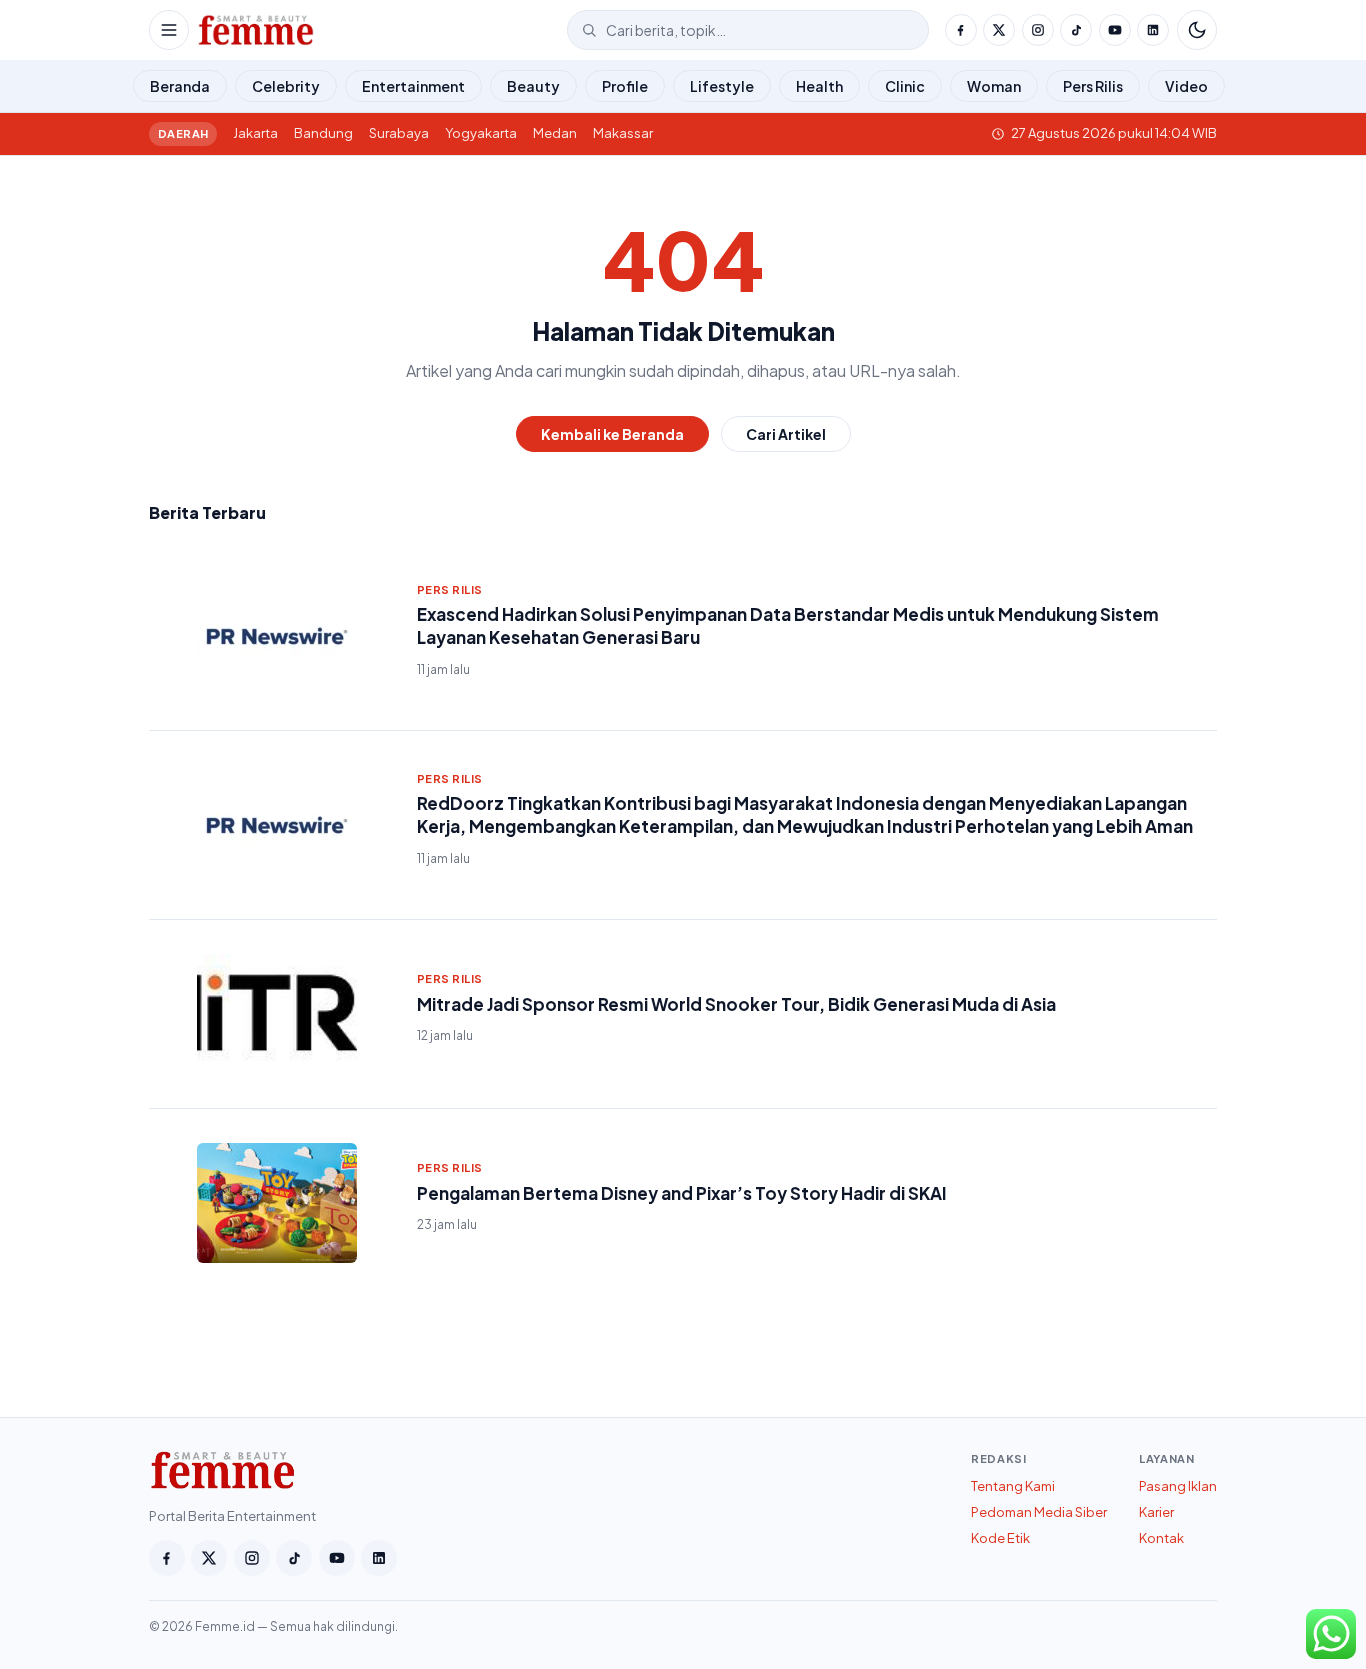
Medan (555, 133)
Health (819, 86)
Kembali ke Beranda (612, 434)
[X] (999, 30)
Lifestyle (722, 86)
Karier (1156, 1512)
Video (1186, 86)
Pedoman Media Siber (1039, 1512)
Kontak (1161, 1538)
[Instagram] (1038, 30)
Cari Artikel (786, 434)
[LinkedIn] (1153, 30)
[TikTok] (1076, 30)
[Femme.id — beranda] (378, 30)
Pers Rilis (1093, 86)
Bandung (323, 133)
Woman (994, 86)
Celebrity (286, 86)
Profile (625, 86)
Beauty (533, 86)
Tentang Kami (1013, 1486)
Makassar (623, 133)
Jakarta (255, 133)
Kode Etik (1000, 1538)
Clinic (905, 86)
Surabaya (399, 133)
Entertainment (413, 86)
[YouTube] (1115, 30)
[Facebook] (961, 30)
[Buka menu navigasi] (169, 30)
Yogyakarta (481, 133)
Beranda (180, 86)
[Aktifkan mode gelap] (1197, 30)
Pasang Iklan (1178, 1486)
